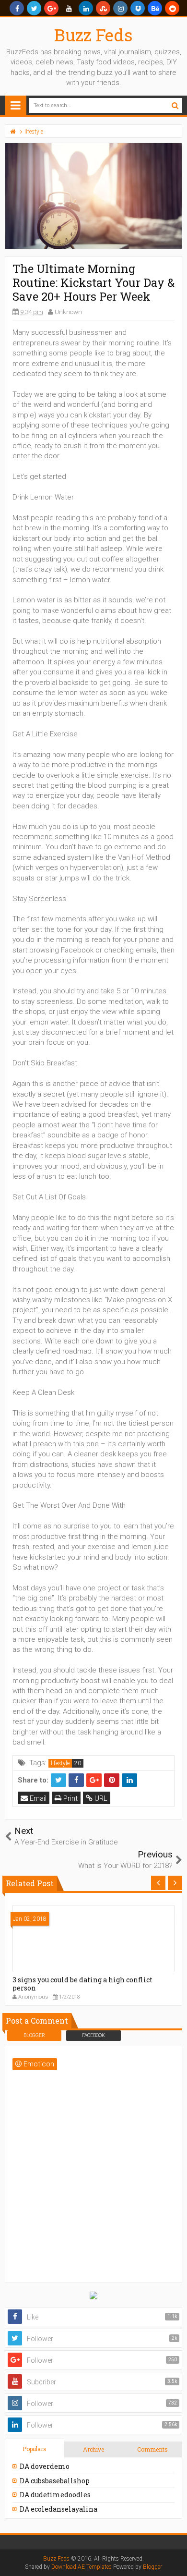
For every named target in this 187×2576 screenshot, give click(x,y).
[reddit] (172, 8)
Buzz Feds (93, 35)
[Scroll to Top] (175, 2559)
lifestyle (60, 1763)
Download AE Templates (82, 2567)
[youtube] (69, 8)
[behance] (155, 8)
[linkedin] (86, 8)
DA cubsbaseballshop (55, 2481)
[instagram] (120, 8)
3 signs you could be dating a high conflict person (82, 1984)
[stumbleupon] (103, 8)
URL (100, 1798)
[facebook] (17, 8)
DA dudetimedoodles (55, 2495)
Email (37, 1798)
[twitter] (34, 8)
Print (70, 1798)
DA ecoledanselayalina (58, 2509)
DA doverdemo (45, 2466)
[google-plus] (51, 8)
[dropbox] (138, 8)
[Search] (175, 105)
